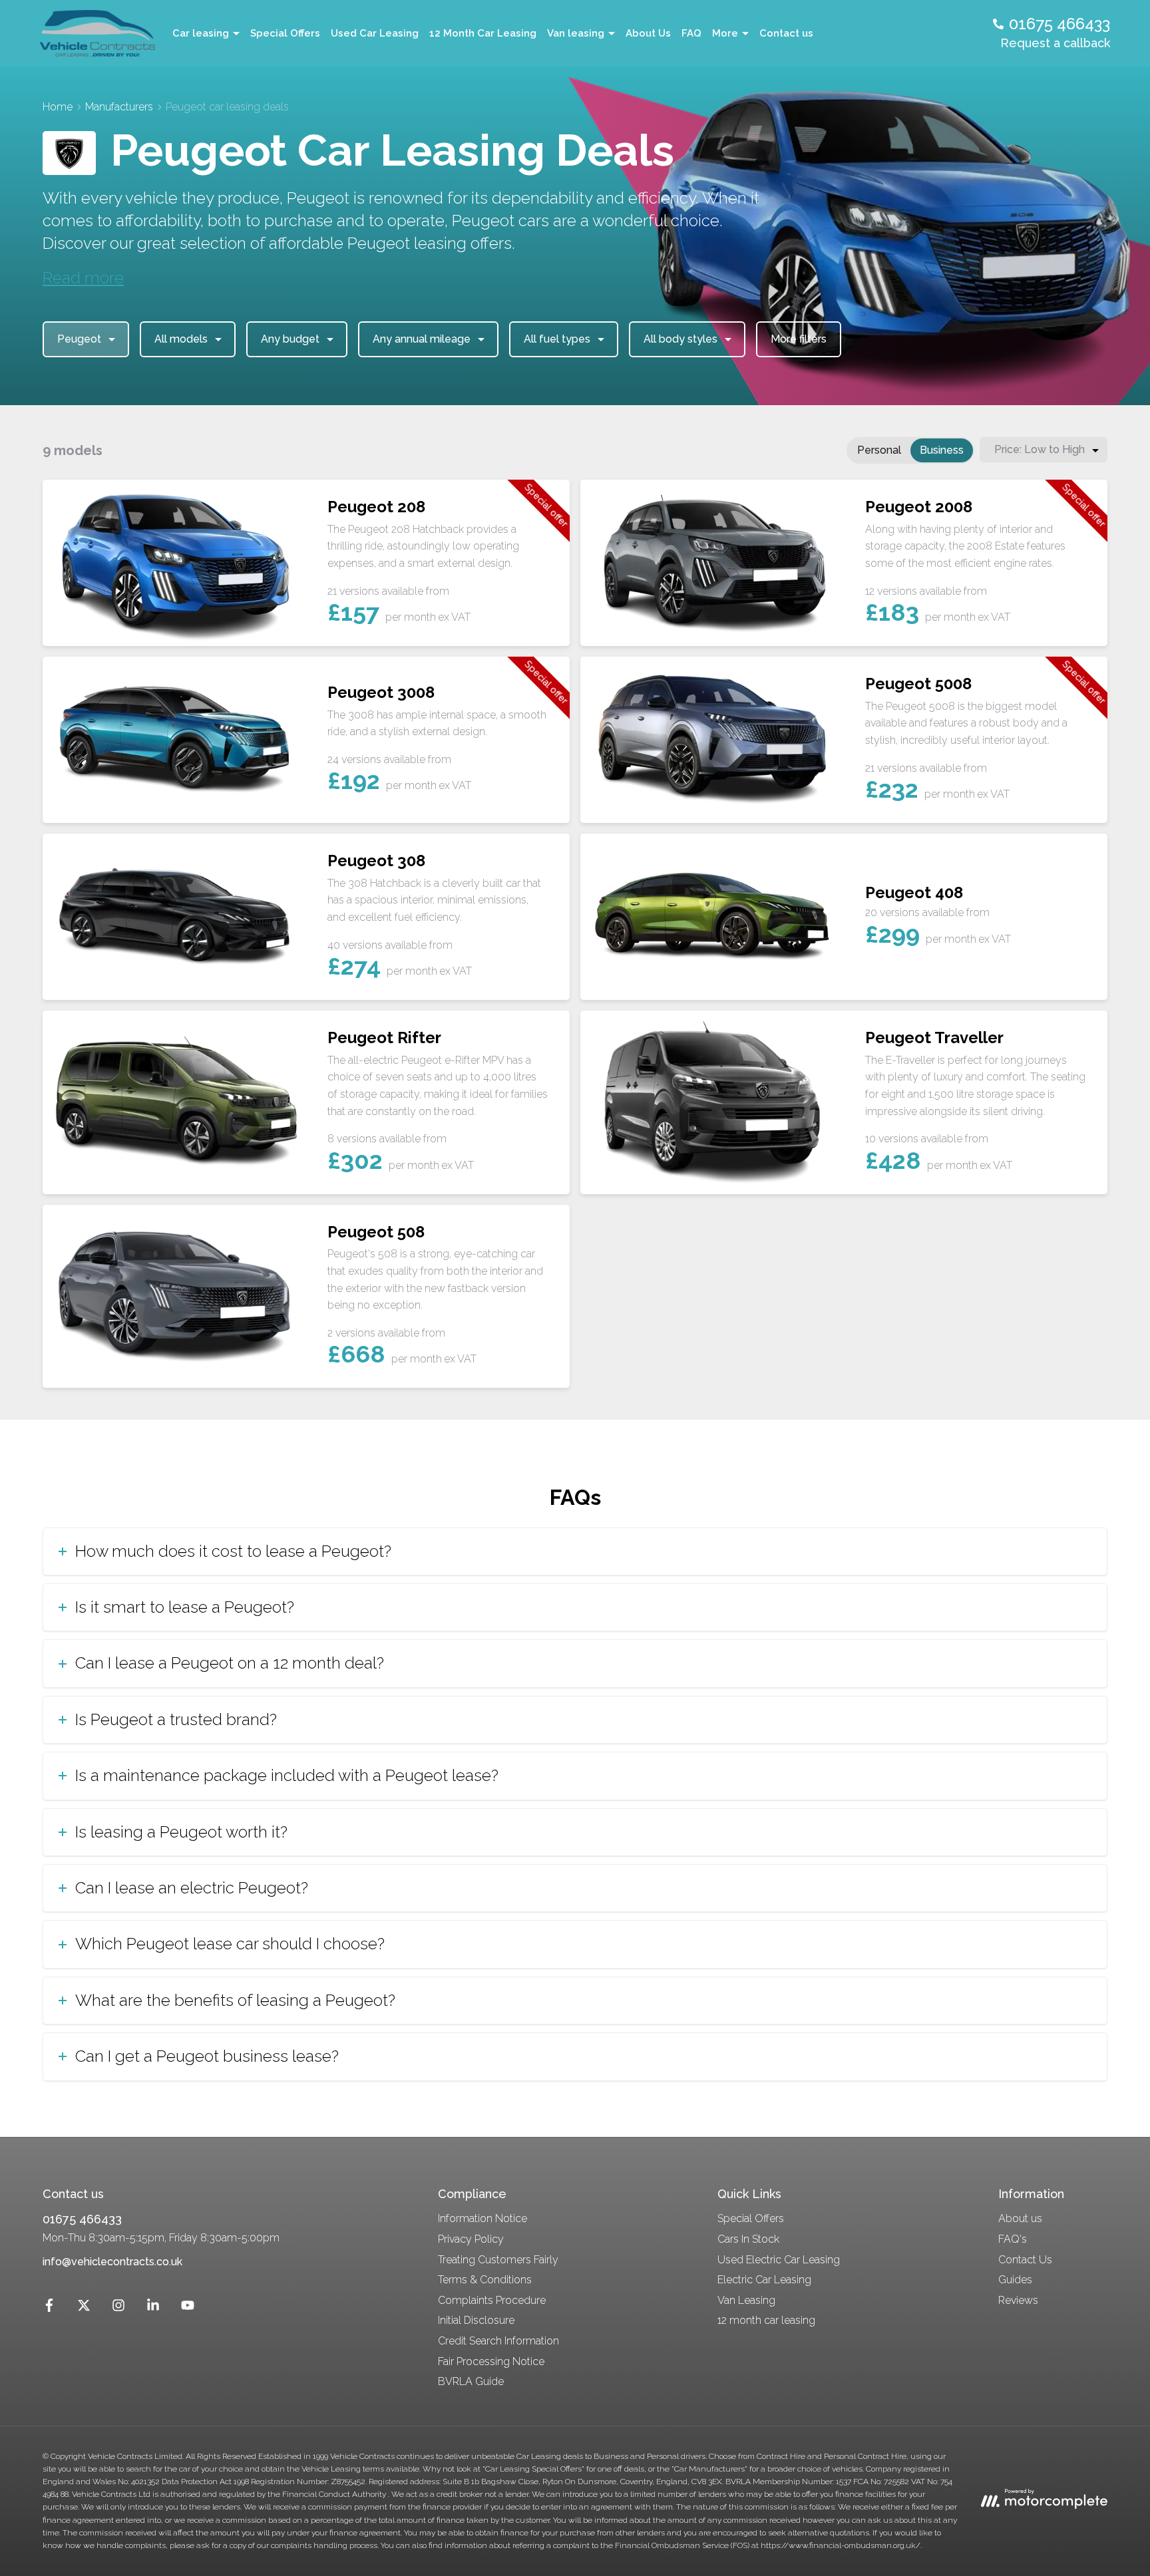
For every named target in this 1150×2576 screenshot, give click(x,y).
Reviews (1018, 2300)
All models (181, 339)
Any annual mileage (422, 339)
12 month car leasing (766, 2320)
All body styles (680, 339)
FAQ (691, 33)
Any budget (290, 339)
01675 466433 (82, 2219)
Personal (879, 450)
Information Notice (482, 2218)
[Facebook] (49, 2308)
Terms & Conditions (485, 2280)
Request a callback (1055, 43)
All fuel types (557, 339)
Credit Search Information (498, 2341)
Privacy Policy (471, 2239)
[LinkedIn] (153, 2308)
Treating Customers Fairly (498, 2260)
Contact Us (1025, 2260)
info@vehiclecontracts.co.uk (112, 2262)
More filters (799, 339)
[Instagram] (118, 2308)
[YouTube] (188, 2308)
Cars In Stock (748, 2239)
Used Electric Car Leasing (779, 2260)
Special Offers (285, 33)
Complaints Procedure (492, 2300)
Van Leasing (746, 2300)
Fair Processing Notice (491, 2361)
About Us (648, 33)
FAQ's (1013, 2239)
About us (1020, 2218)
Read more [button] (83, 278)
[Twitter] (84, 2308)
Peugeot (79, 339)
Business (942, 450)
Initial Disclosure (476, 2320)
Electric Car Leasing (764, 2280)
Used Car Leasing (375, 33)
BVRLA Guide (471, 2381)
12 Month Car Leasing (483, 33)
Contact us (786, 33)
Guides (1015, 2280)
